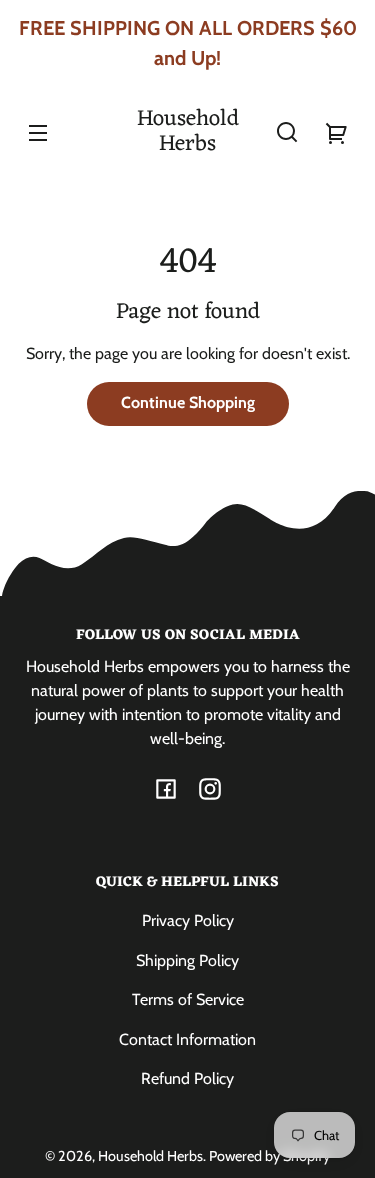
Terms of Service (188, 999)
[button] (287, 132)
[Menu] (38, 132)
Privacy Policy (188, 920)
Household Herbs (150, 1156)
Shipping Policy (187, 960)
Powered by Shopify (269, 1156)
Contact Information (187, 1039)
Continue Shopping (188, 402)
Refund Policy (187, 1078)
